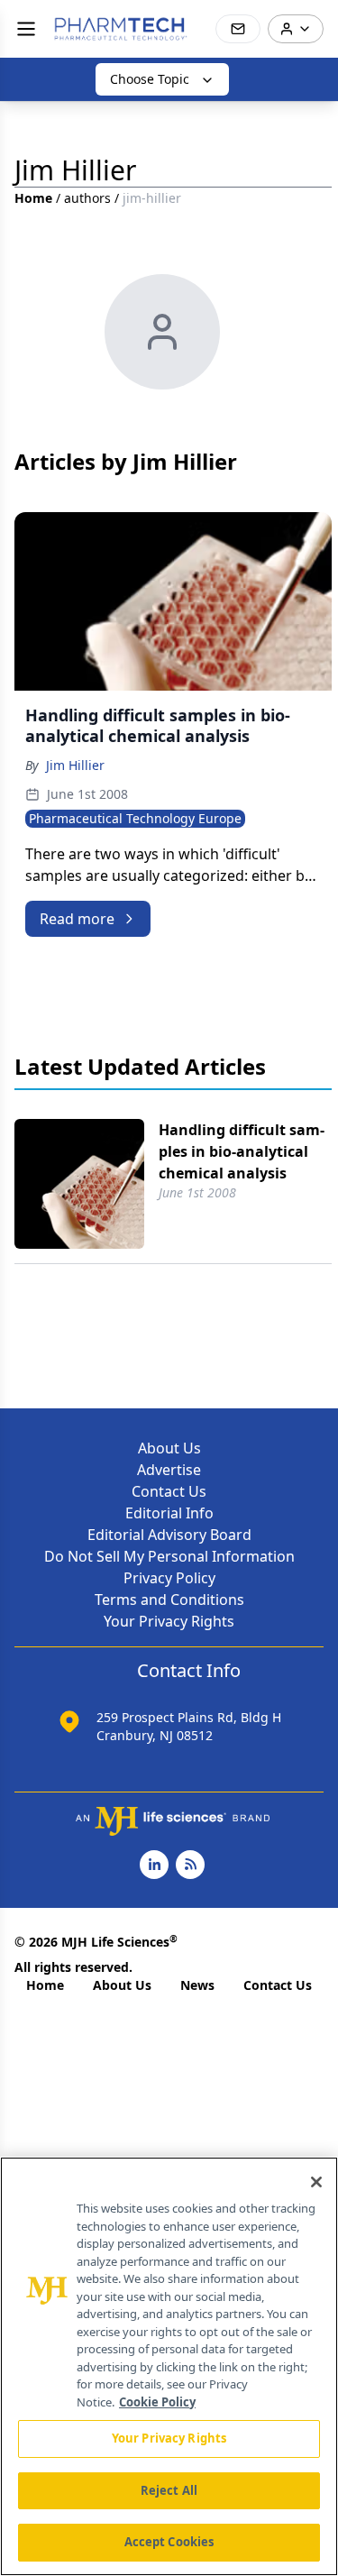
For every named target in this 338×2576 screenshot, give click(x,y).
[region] (169, 2366)
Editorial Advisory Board (169, 1535)
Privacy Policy (169, 1578)
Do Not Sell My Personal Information (169, 1556)
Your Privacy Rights (169, 1621)
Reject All (169, 2490)
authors (87, 198)
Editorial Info (169, 1513)
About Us (169, 1448)
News (197, 1985)
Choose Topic (150, 79)
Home (33, 198)
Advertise (169, 1470)
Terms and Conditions (169, 1600)
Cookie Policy (157, 2402)
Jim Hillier (75, 765)
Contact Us (169, 1491)
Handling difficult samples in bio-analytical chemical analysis (242, 1151)
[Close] (316, 2182)
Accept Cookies (169, 2542)
